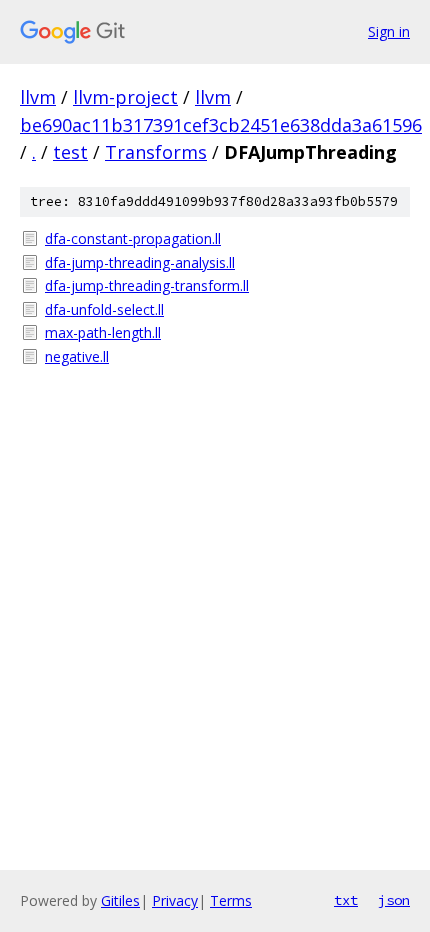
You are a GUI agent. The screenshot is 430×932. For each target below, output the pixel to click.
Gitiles (120, 900)
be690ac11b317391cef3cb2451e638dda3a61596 (221, 125)
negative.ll (77, 356)
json (394, 900)
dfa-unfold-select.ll (104, 309)
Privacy (175, 900)
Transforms (156, 152)
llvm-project (125, 97)
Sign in (389, 31)
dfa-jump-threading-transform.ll (147, 285)
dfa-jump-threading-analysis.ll (140, 262)
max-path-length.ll (103, 332)
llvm (38, 97)
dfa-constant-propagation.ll (133, 238)
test (70, 152)
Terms (231, 900)
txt (346, 900)
